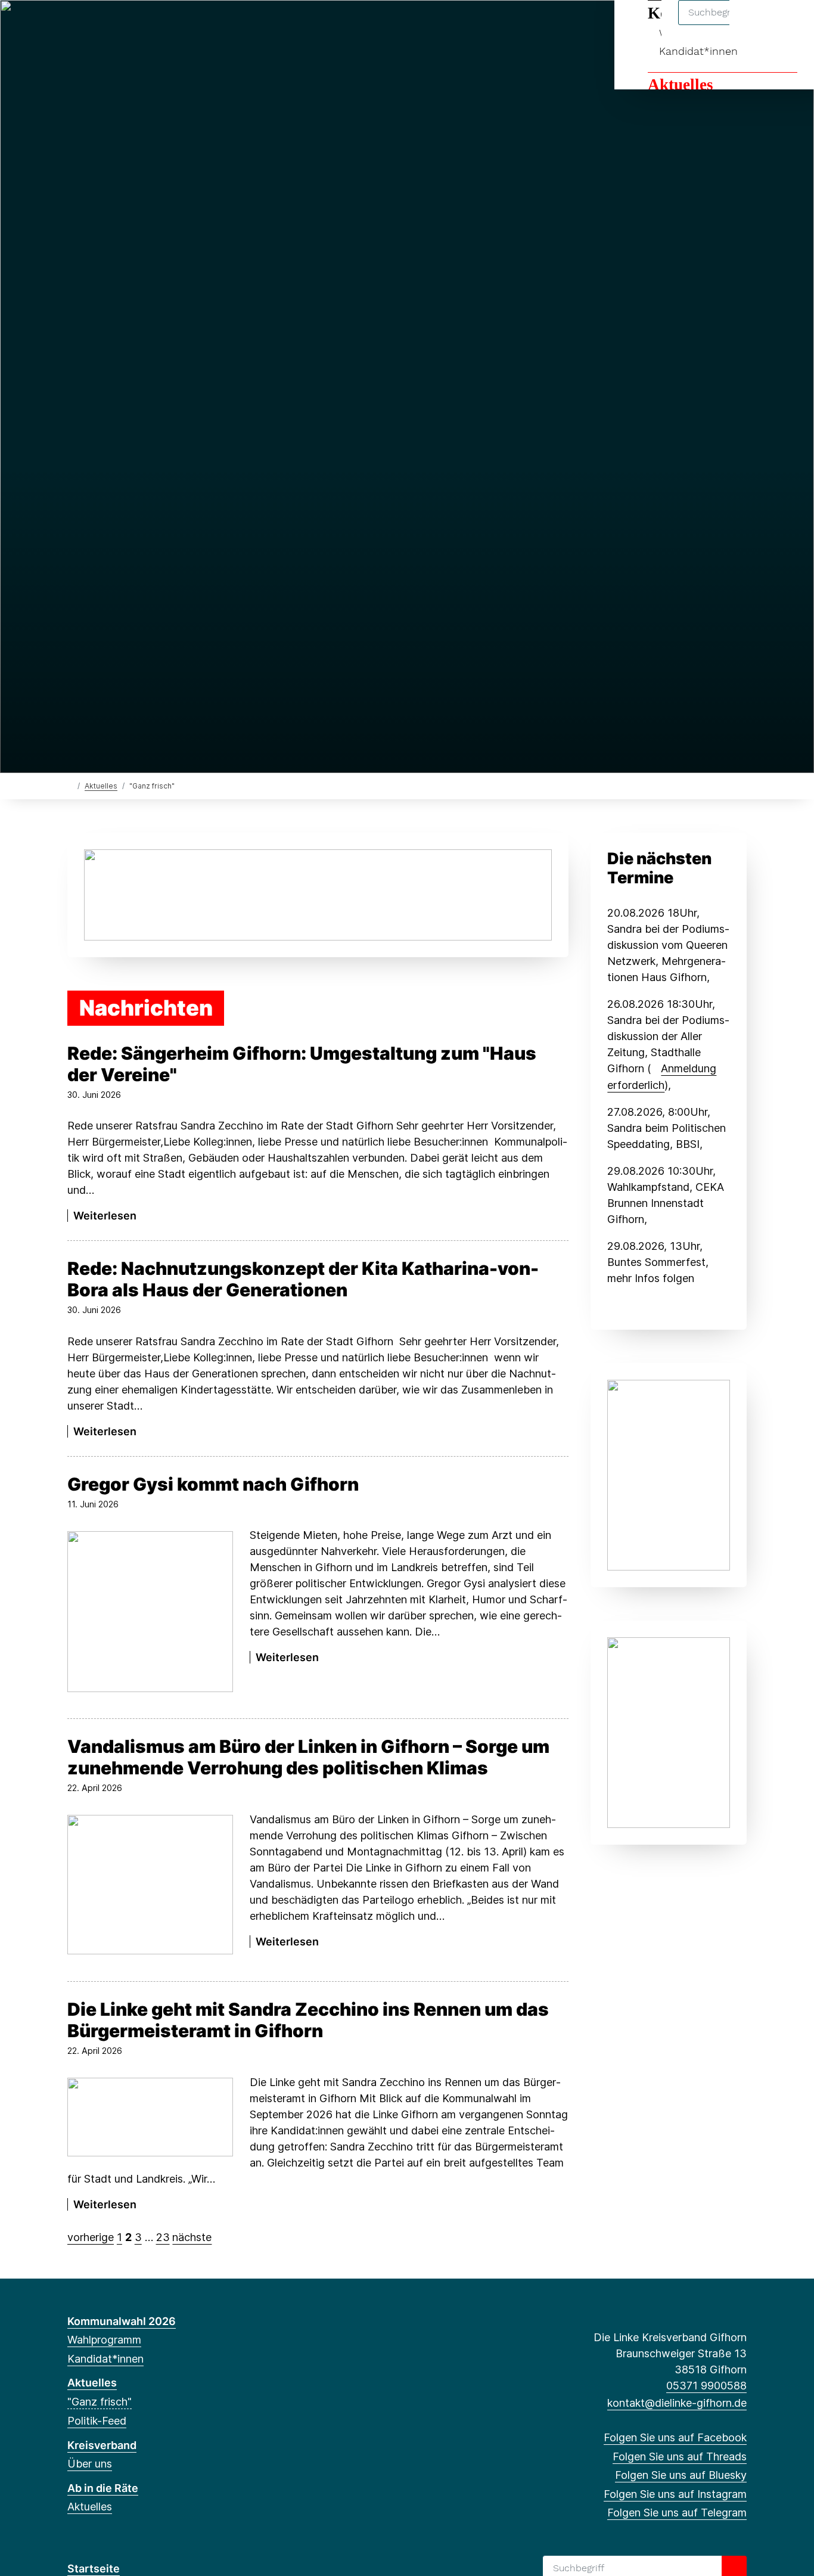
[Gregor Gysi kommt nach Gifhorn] (150, 1612)
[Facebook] (74, 25)
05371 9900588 (706, 2386)
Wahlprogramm (104, 2340)
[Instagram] (133, 25)
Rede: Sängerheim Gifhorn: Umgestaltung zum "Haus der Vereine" (302, 1064)
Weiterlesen (105, 1216)
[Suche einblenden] (754, 25)
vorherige (91, 2237)
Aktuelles (681, 85)
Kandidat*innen (698, 51)
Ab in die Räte (103, 2488)
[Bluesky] (113, 25)
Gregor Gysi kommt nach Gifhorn (213, 1484)
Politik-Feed (97, 2421)
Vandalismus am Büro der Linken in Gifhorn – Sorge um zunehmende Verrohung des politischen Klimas (308, 1757)
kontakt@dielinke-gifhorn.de (677, 2403)
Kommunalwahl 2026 (122, 2321)
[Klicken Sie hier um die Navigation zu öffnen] (789, 25)
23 (163, 2237)
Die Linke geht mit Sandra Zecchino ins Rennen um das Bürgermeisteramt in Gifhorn (308, 2020)
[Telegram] (152, 25)
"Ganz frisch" (100, 2402)
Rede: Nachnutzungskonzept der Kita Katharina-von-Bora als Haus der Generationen (303, 1279)
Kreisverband (102, 2445)
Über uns (90, 2464)
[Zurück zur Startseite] (70, 785)
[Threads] (93, 25)
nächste (192, 2237)
